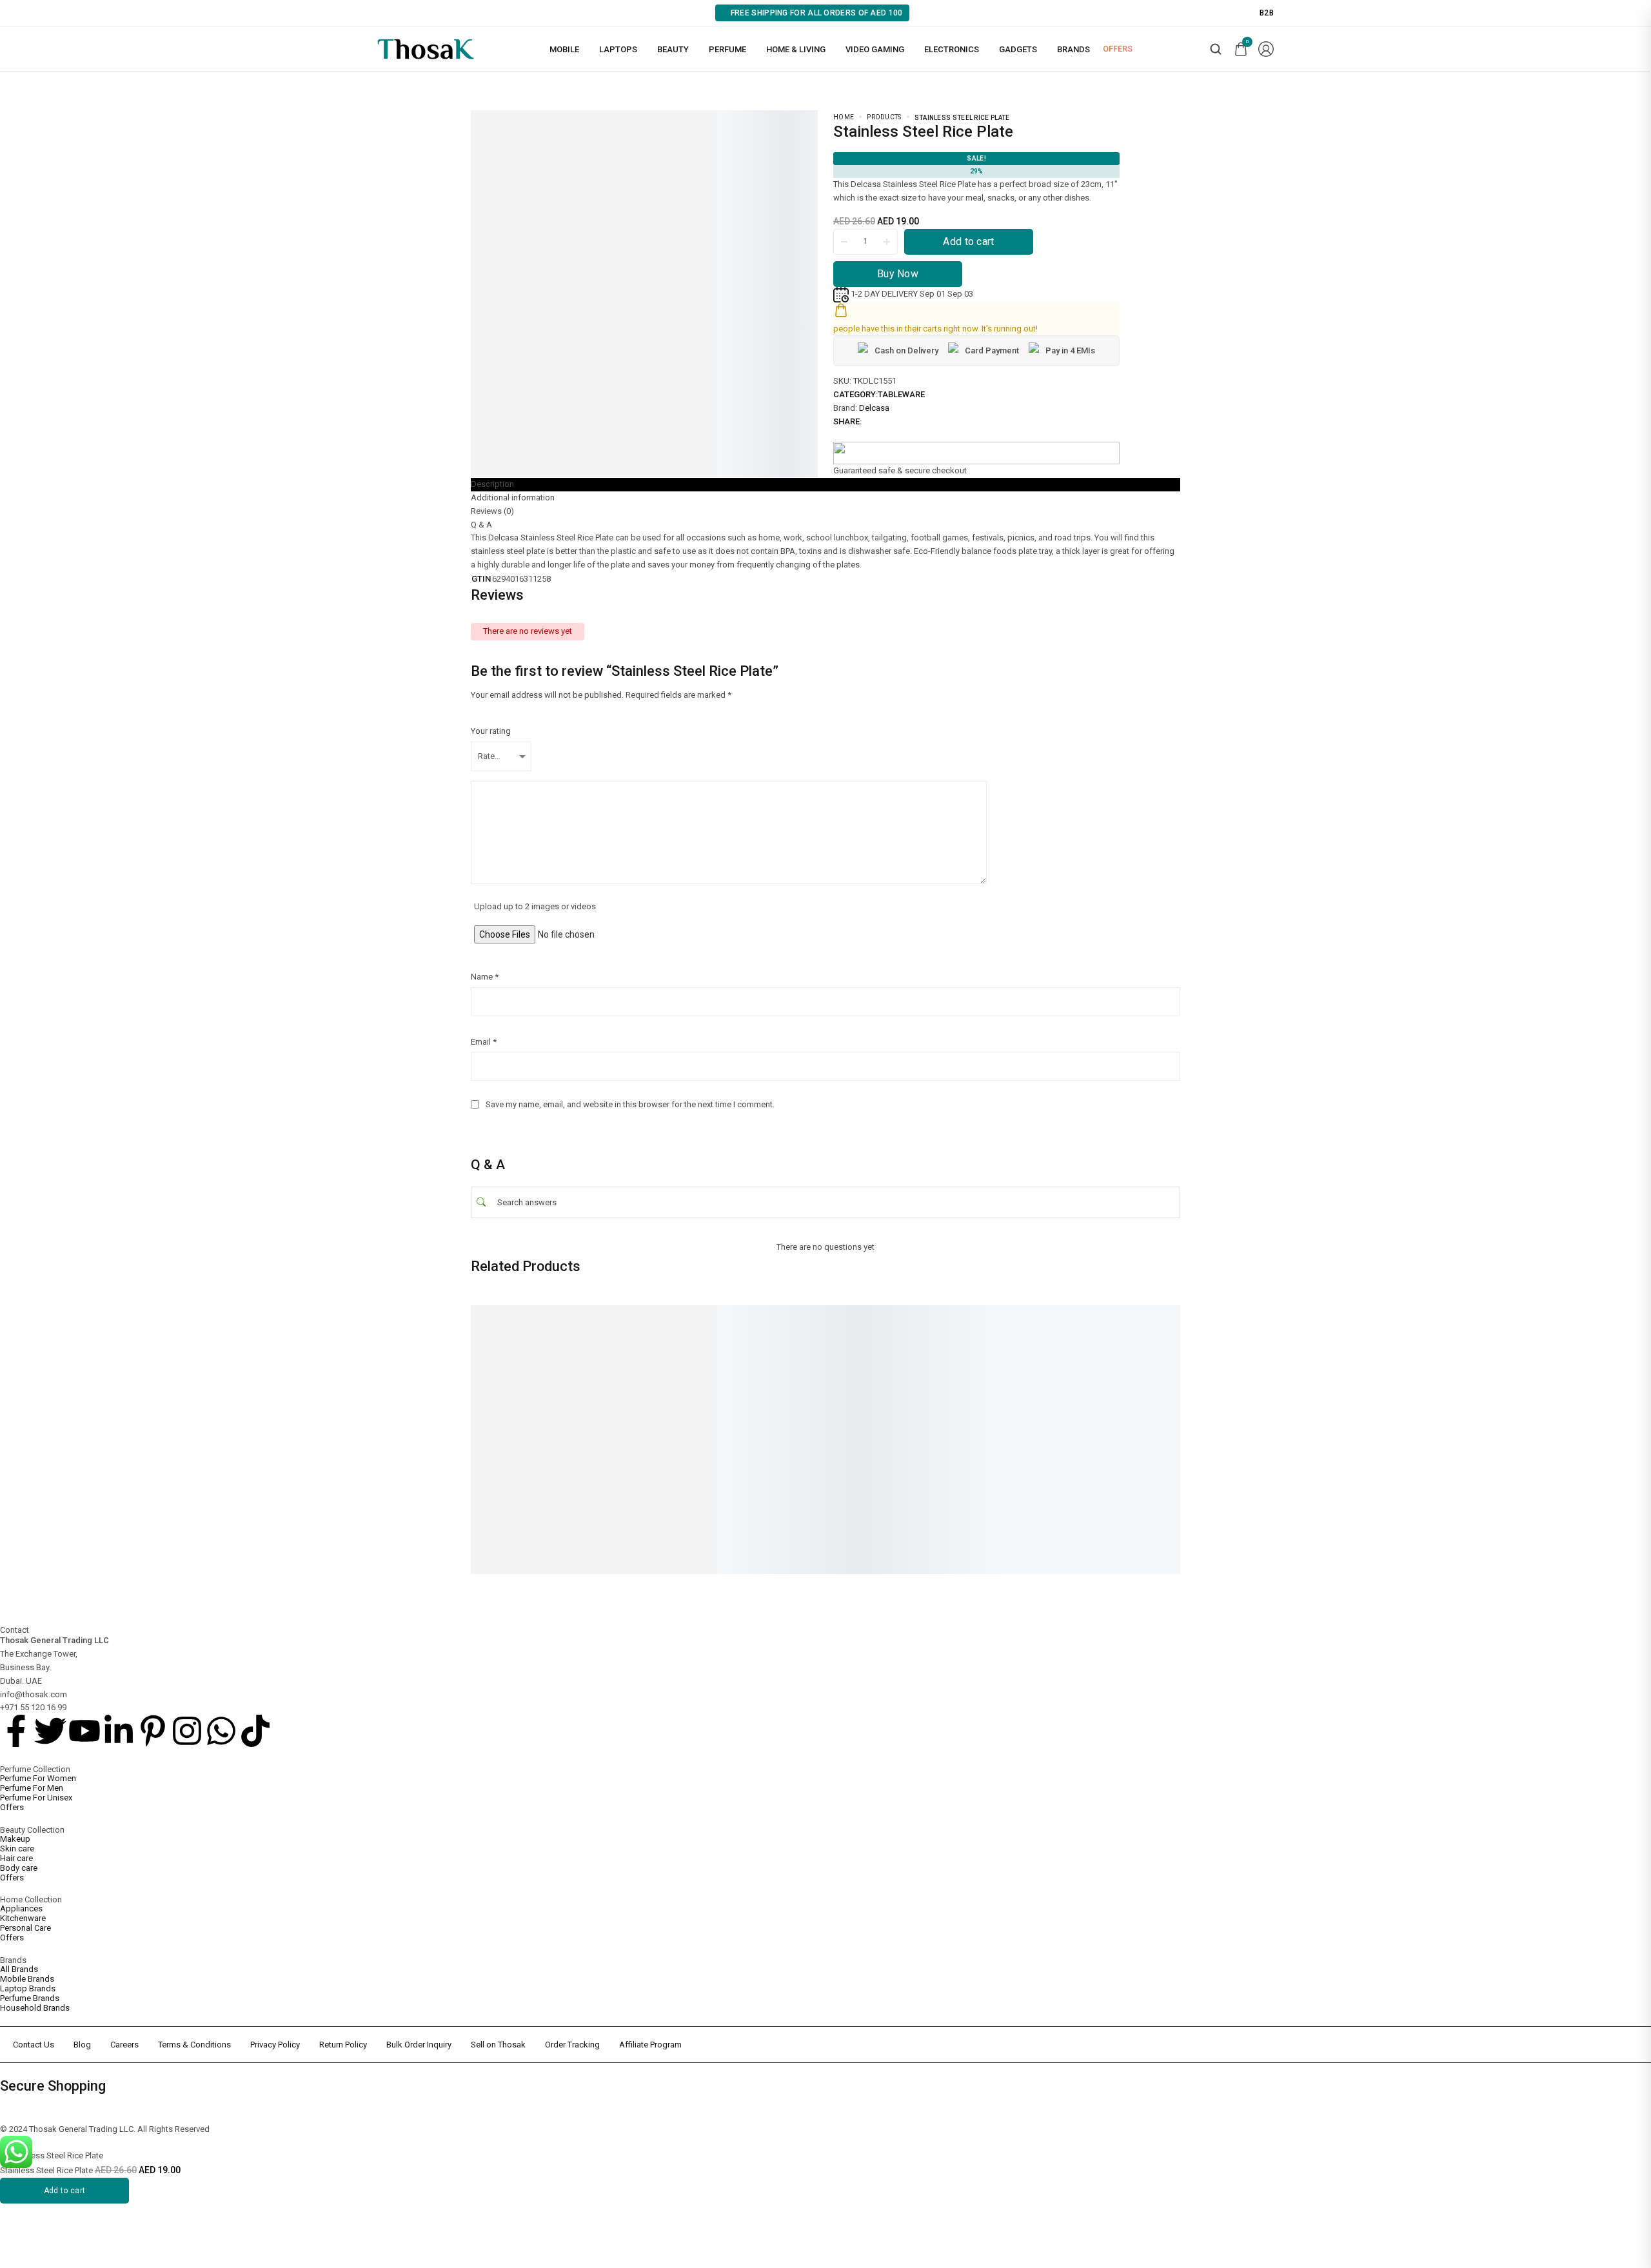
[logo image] (426, 48)
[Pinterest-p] (153, 1731)
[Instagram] (187, 1731)
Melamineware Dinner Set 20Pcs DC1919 (841, 1438)
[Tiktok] (255, 1731)
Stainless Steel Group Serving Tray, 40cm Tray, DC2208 (541, 1438)
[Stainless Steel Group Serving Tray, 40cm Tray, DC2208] (542, 1362)
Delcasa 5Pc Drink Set (678, 1434)
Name (485, 977)
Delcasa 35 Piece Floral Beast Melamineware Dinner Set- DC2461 (1005, 1443)
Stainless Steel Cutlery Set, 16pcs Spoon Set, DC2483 (1153, 1438)
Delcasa (874, 408)
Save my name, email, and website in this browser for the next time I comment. (630, 1104)
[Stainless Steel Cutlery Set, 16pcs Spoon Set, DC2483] (1161, 1362)
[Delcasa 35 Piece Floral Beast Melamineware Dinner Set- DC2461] (1006, 1362)
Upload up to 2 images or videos (535, 906)
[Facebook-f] (16, 1731)
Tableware (901, 394)
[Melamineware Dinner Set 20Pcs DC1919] (851, 1362)
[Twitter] (50, 1731)
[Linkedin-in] (119, 1731)
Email (484, 1042)
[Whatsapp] (221, 1731)
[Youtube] (84, 1731)
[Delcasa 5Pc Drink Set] (697, 1362)
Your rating (491, 731)
